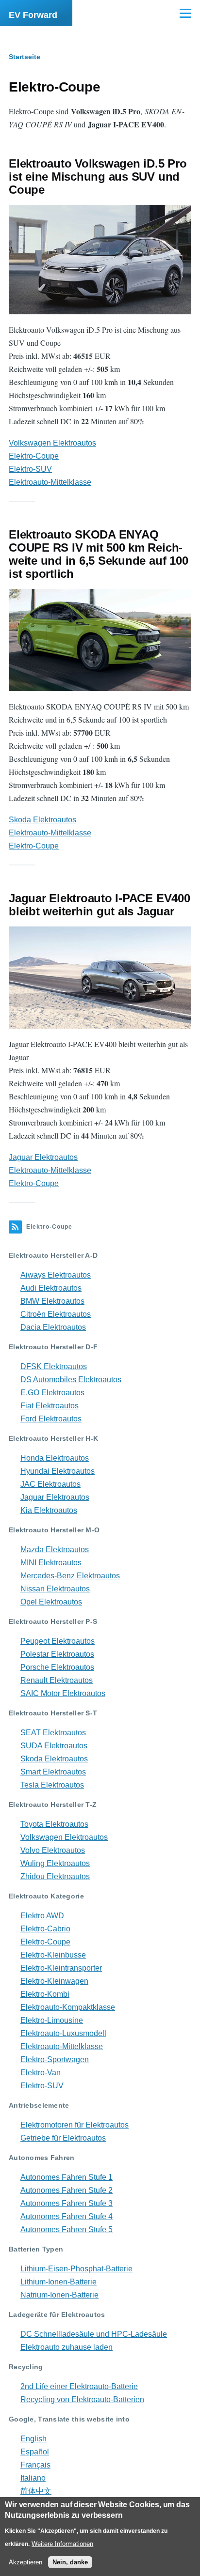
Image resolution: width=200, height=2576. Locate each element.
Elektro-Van (41, 2073)
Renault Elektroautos (57, 1680)
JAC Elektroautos (50, 1484)
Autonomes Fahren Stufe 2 (67, 2190)
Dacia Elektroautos (53, 1327)
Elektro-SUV (30, 469)
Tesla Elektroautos (52, 1785)
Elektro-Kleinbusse (53, 1955)
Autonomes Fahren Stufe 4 (67, 2216)
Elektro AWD (42, 1916)
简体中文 (36, 2491)
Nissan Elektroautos (55, 1589)
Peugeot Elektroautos (58, 1641)
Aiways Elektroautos (56, 1275)
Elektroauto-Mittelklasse (50, 482)
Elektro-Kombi (45, 1994)
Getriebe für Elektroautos (63, 2138)
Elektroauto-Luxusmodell (63, 2033)
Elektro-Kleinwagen (54, 1981)
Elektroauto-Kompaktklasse (68, 2007)
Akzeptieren (25, 2562)
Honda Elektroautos (55, 1458)
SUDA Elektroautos (54, 1746)
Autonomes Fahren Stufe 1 (67, 2177)
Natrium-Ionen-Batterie (59, 2295)
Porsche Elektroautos (57, 1667)
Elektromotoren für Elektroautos (75, 2125)
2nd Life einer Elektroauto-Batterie (79, 2386)
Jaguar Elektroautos (43, 1157)
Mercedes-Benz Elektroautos (70, 1576)
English (33, 2439)
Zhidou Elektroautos (55, 1876)
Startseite (25, 57)
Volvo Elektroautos (53, 1850)
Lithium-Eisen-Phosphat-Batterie (76, 2269)
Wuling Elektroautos (55, 1863)
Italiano (33, 2478)
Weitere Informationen (62, 2544)
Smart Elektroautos (53, 1772)
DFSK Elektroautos (54, 1366)
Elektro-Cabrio (45, 1929)
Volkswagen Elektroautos (52, 443)
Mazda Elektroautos (55, 1550)
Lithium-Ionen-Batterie (58, 2282)
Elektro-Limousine (52, 2020)
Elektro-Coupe (34, 456)
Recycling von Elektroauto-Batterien (82, 2399)
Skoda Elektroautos (42, 820)
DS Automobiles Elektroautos (71, 1380)
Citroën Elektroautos (56, 1314)
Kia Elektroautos (49, 1510)
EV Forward (33, 15)
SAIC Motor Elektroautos (63, 1693)
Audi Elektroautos (51, 1288)
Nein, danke (70, 2562)
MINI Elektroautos (51, 1563)
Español (35, 2452)
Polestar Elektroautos (57, 1654)
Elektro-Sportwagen (55, 2059)
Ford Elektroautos (51, 1419)
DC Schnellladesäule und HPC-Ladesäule (94, 2334)
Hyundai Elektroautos (58, 1471)
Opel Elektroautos (51, 1602)
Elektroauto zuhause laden (67, 2347)
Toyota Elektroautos (54, 1824)
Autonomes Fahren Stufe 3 (67, 2203)
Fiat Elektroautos (50, 1406)
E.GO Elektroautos (52, 1393)
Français (35, 2465)
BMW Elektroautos (52, 1301)
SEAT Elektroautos (53, 1733)
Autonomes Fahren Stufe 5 (67, 2229)
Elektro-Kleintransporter (61, 1968)
